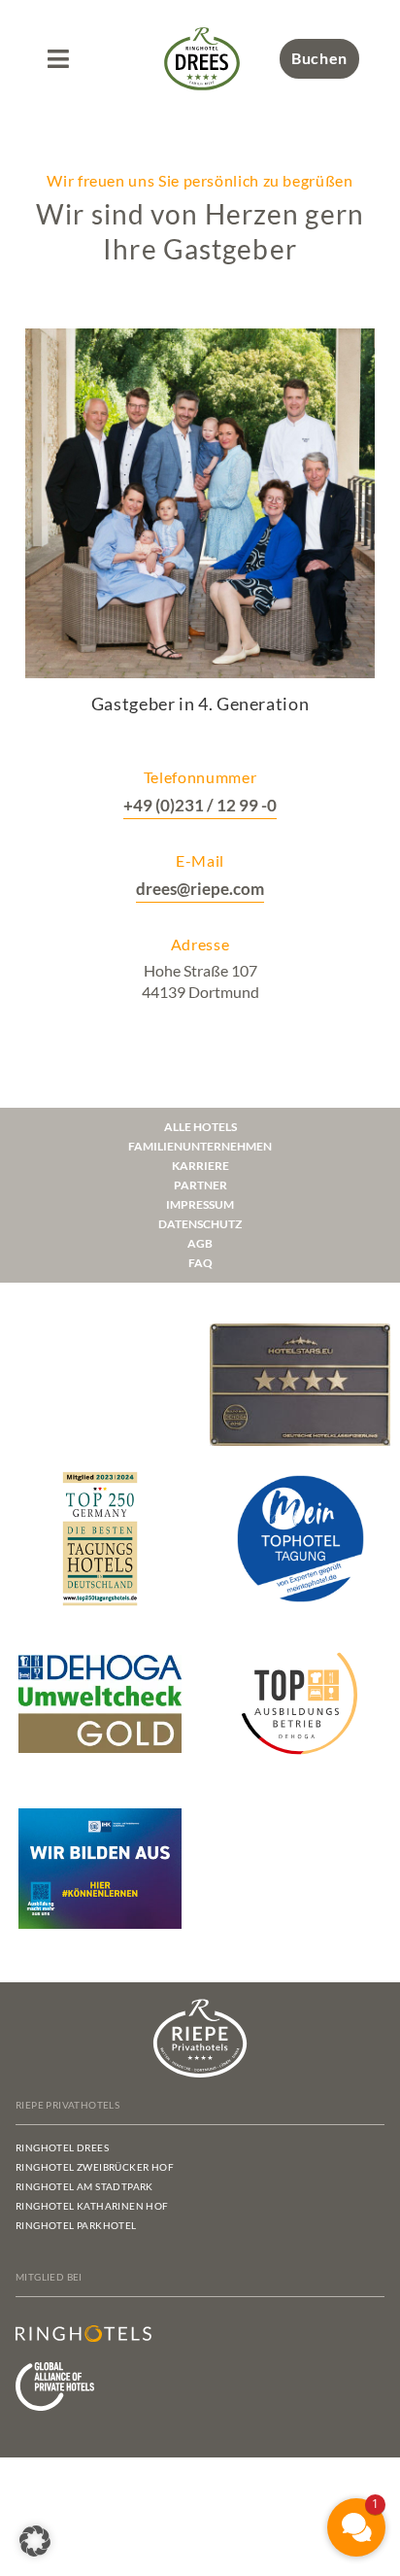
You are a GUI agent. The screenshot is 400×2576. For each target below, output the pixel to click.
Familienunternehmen (200, 1146)
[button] (58, 59)
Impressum (200, 1204)
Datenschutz (200, 1224)
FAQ (200, 1263)
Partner (200, 1185)
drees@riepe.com (200, 889)
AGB (200, 1243)
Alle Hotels (200, 1127)
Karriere (200, 1166)
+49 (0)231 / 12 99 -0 (200, 805)
